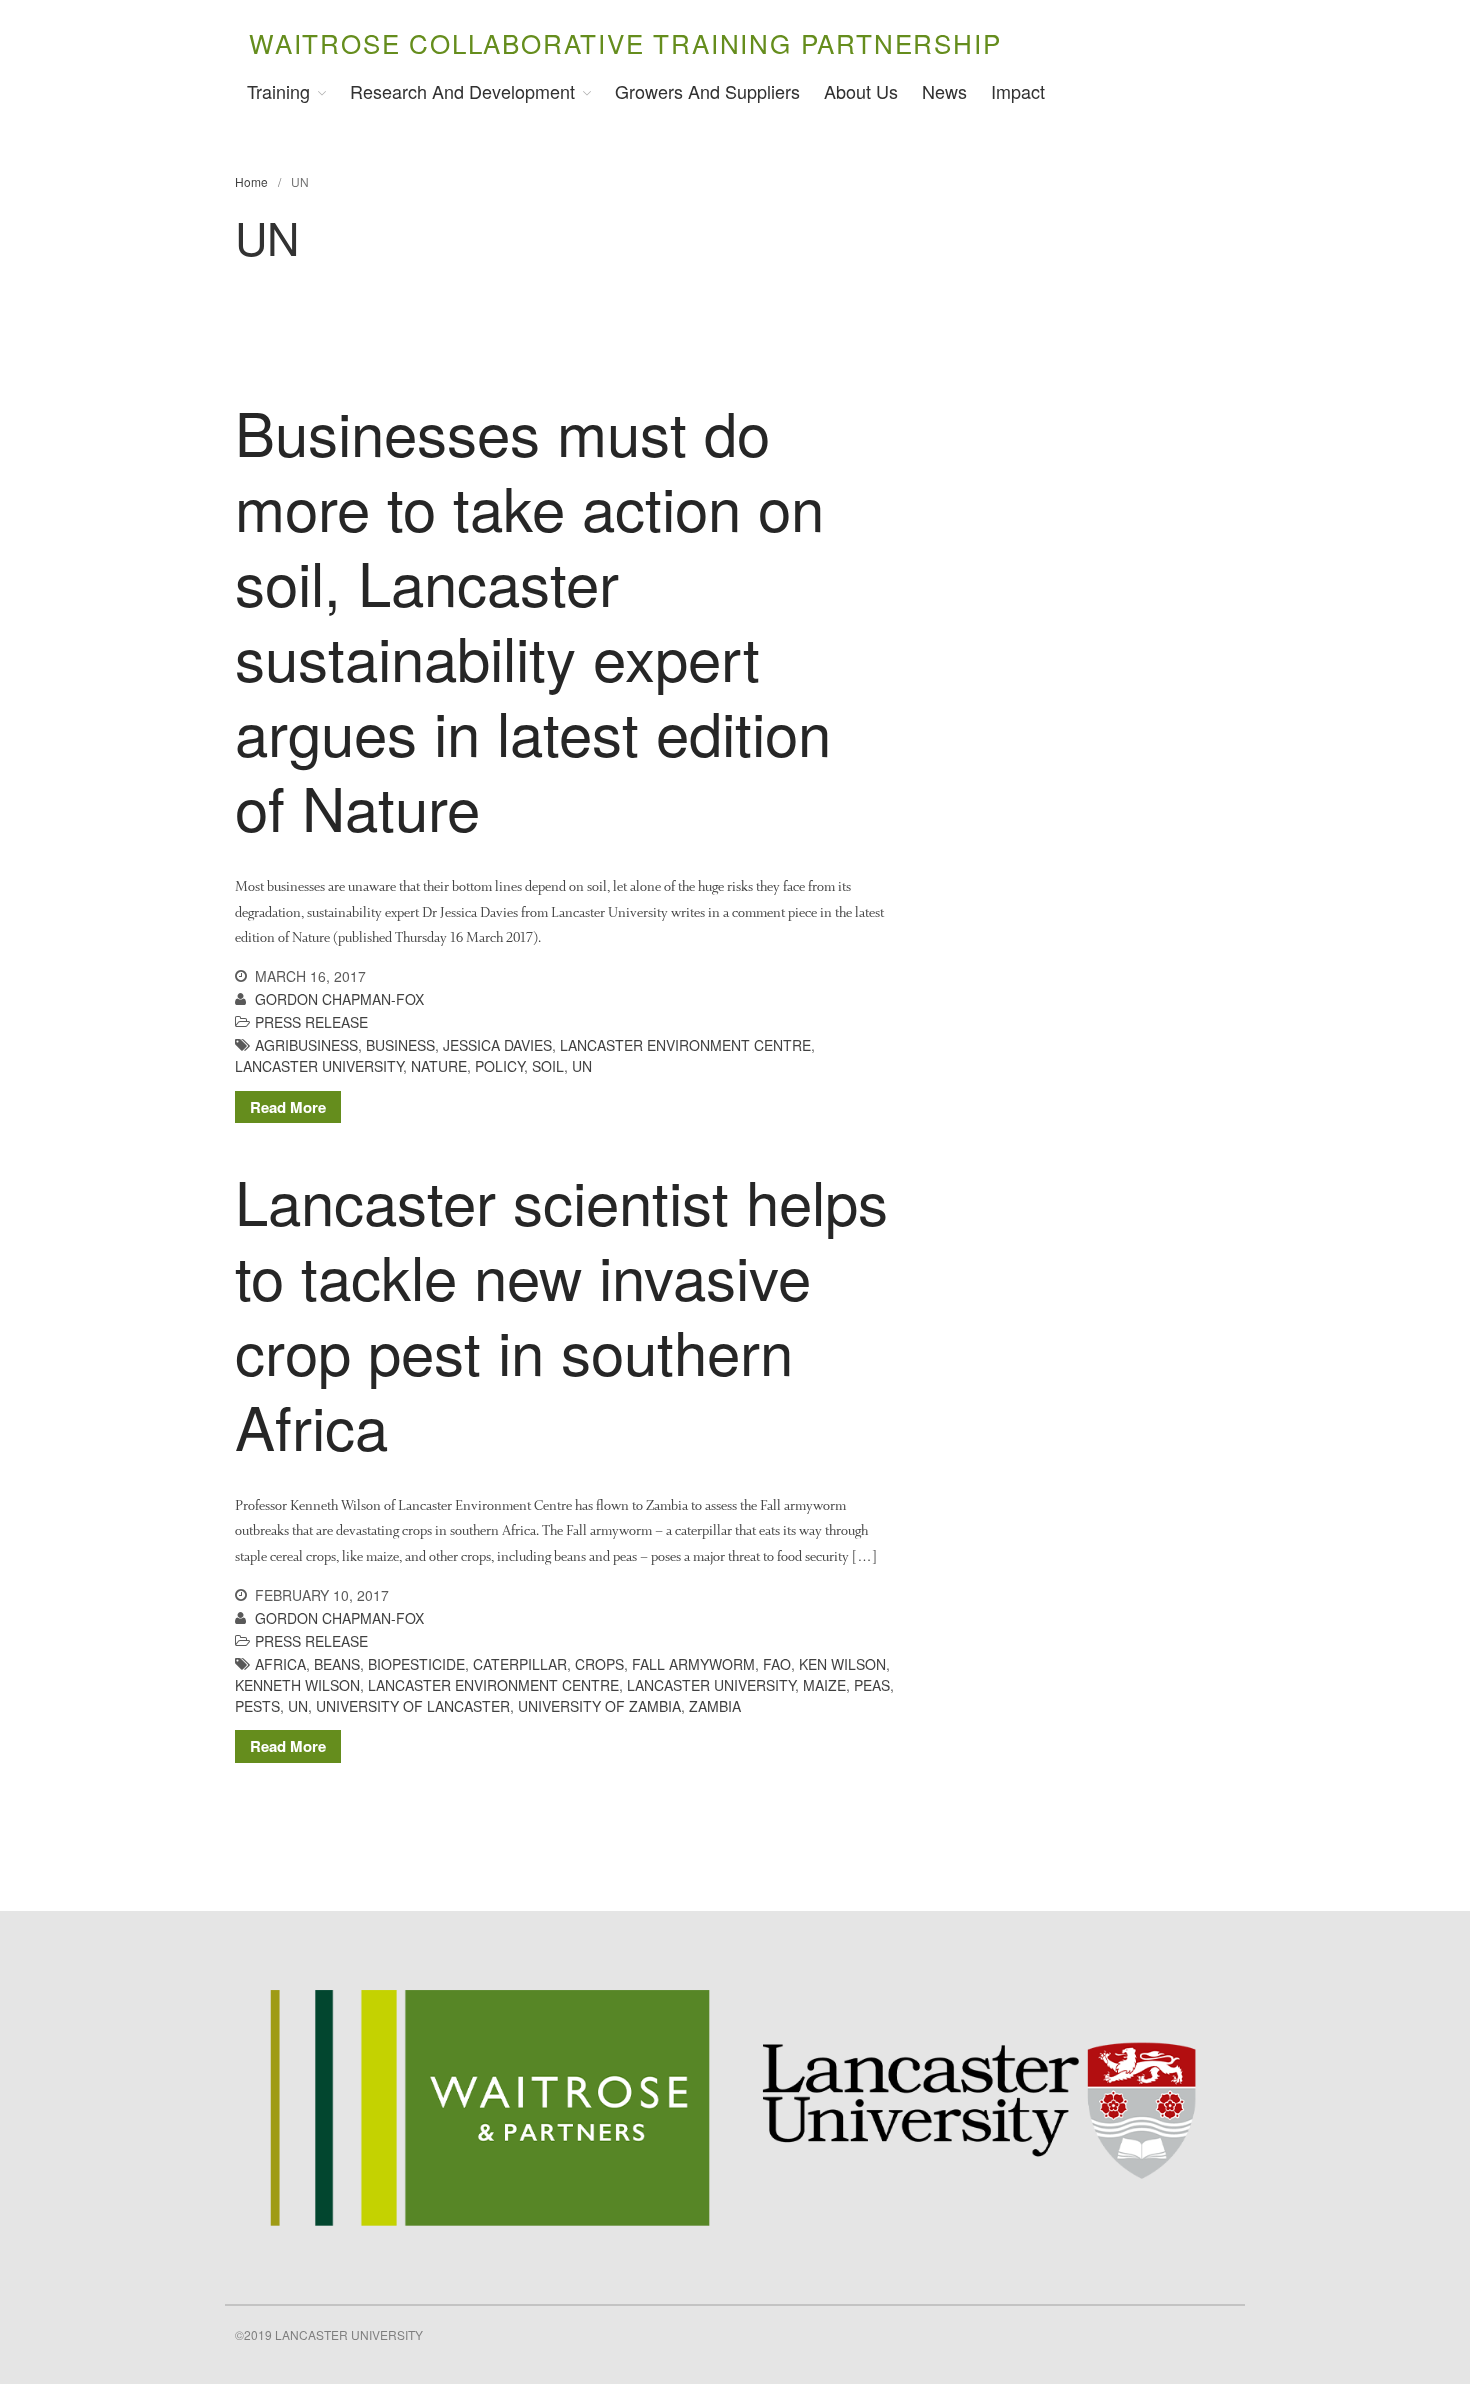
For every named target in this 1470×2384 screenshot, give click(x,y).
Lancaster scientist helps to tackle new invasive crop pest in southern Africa (561, 1312)
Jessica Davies (497, 1045)
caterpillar (520, 1664)
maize (824, 1685)
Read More (288, 1107)
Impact (1018, 91)
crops (599, 1664)
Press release (311, 1022)
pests (257, 1706)
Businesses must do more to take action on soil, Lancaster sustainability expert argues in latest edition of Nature (533, 618)
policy (499, 1066)
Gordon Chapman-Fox (339, 999)
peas (872, 1685)
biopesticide (416, 1664)
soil (548, 1066)
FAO (777, 1664)
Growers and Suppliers (707, 91)
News (944, 91)
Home (251, 181)
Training (278, 91)
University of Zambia (599, 1706)
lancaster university (319, 1066)
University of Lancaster (413, 1706)
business (400, 1045)
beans (337, 1664)
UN (582, 1066)
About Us (861, 91)
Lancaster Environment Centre (685, 1045)
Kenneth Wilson (297, 1685)
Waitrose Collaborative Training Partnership (625, 42)
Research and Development (462, 91)
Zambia (715, 1706)
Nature (439, 1066)
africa (280, 1664)
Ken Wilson (842, 1664)
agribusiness (306, 1045)
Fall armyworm (693, 1664)
